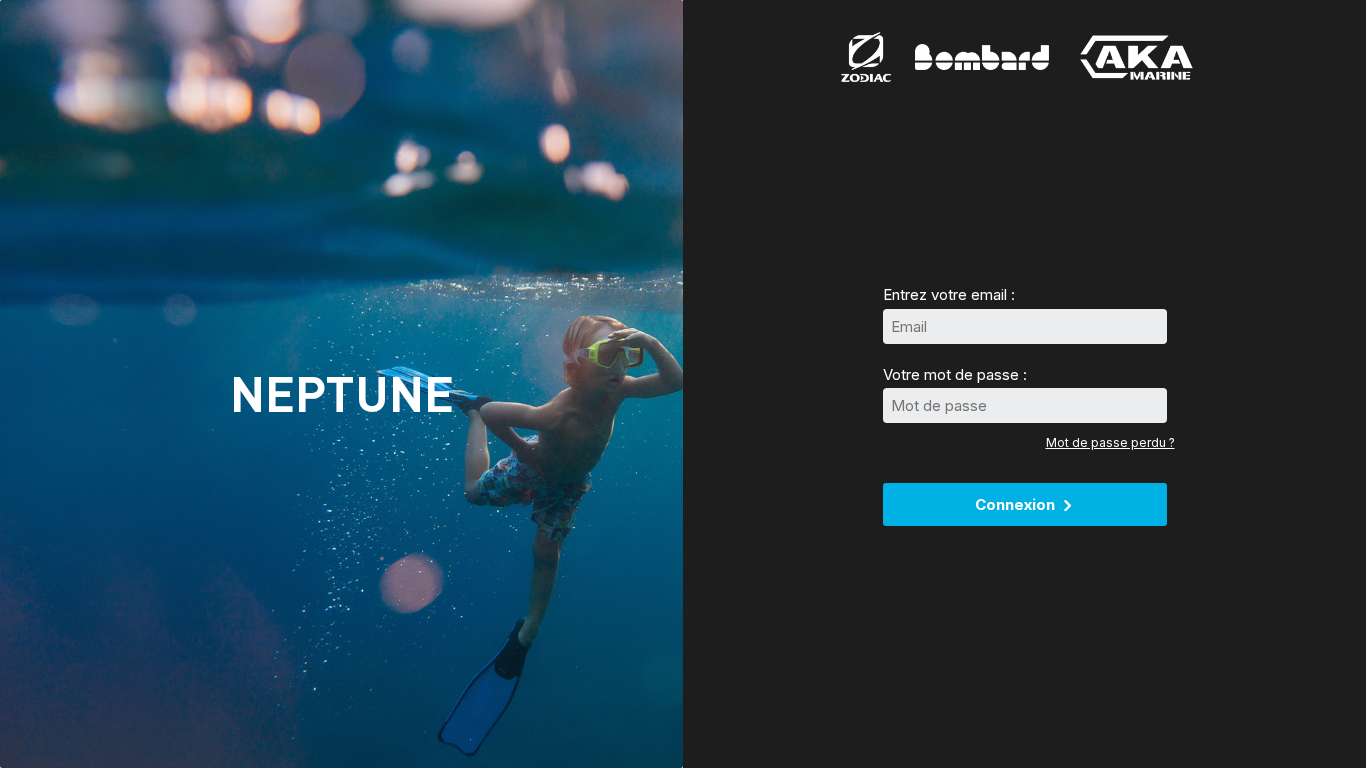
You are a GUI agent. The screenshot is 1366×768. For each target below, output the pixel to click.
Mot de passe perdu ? (1110, 442)
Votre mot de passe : (955, 374)
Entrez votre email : (949, 294)
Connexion (1017, 504)
